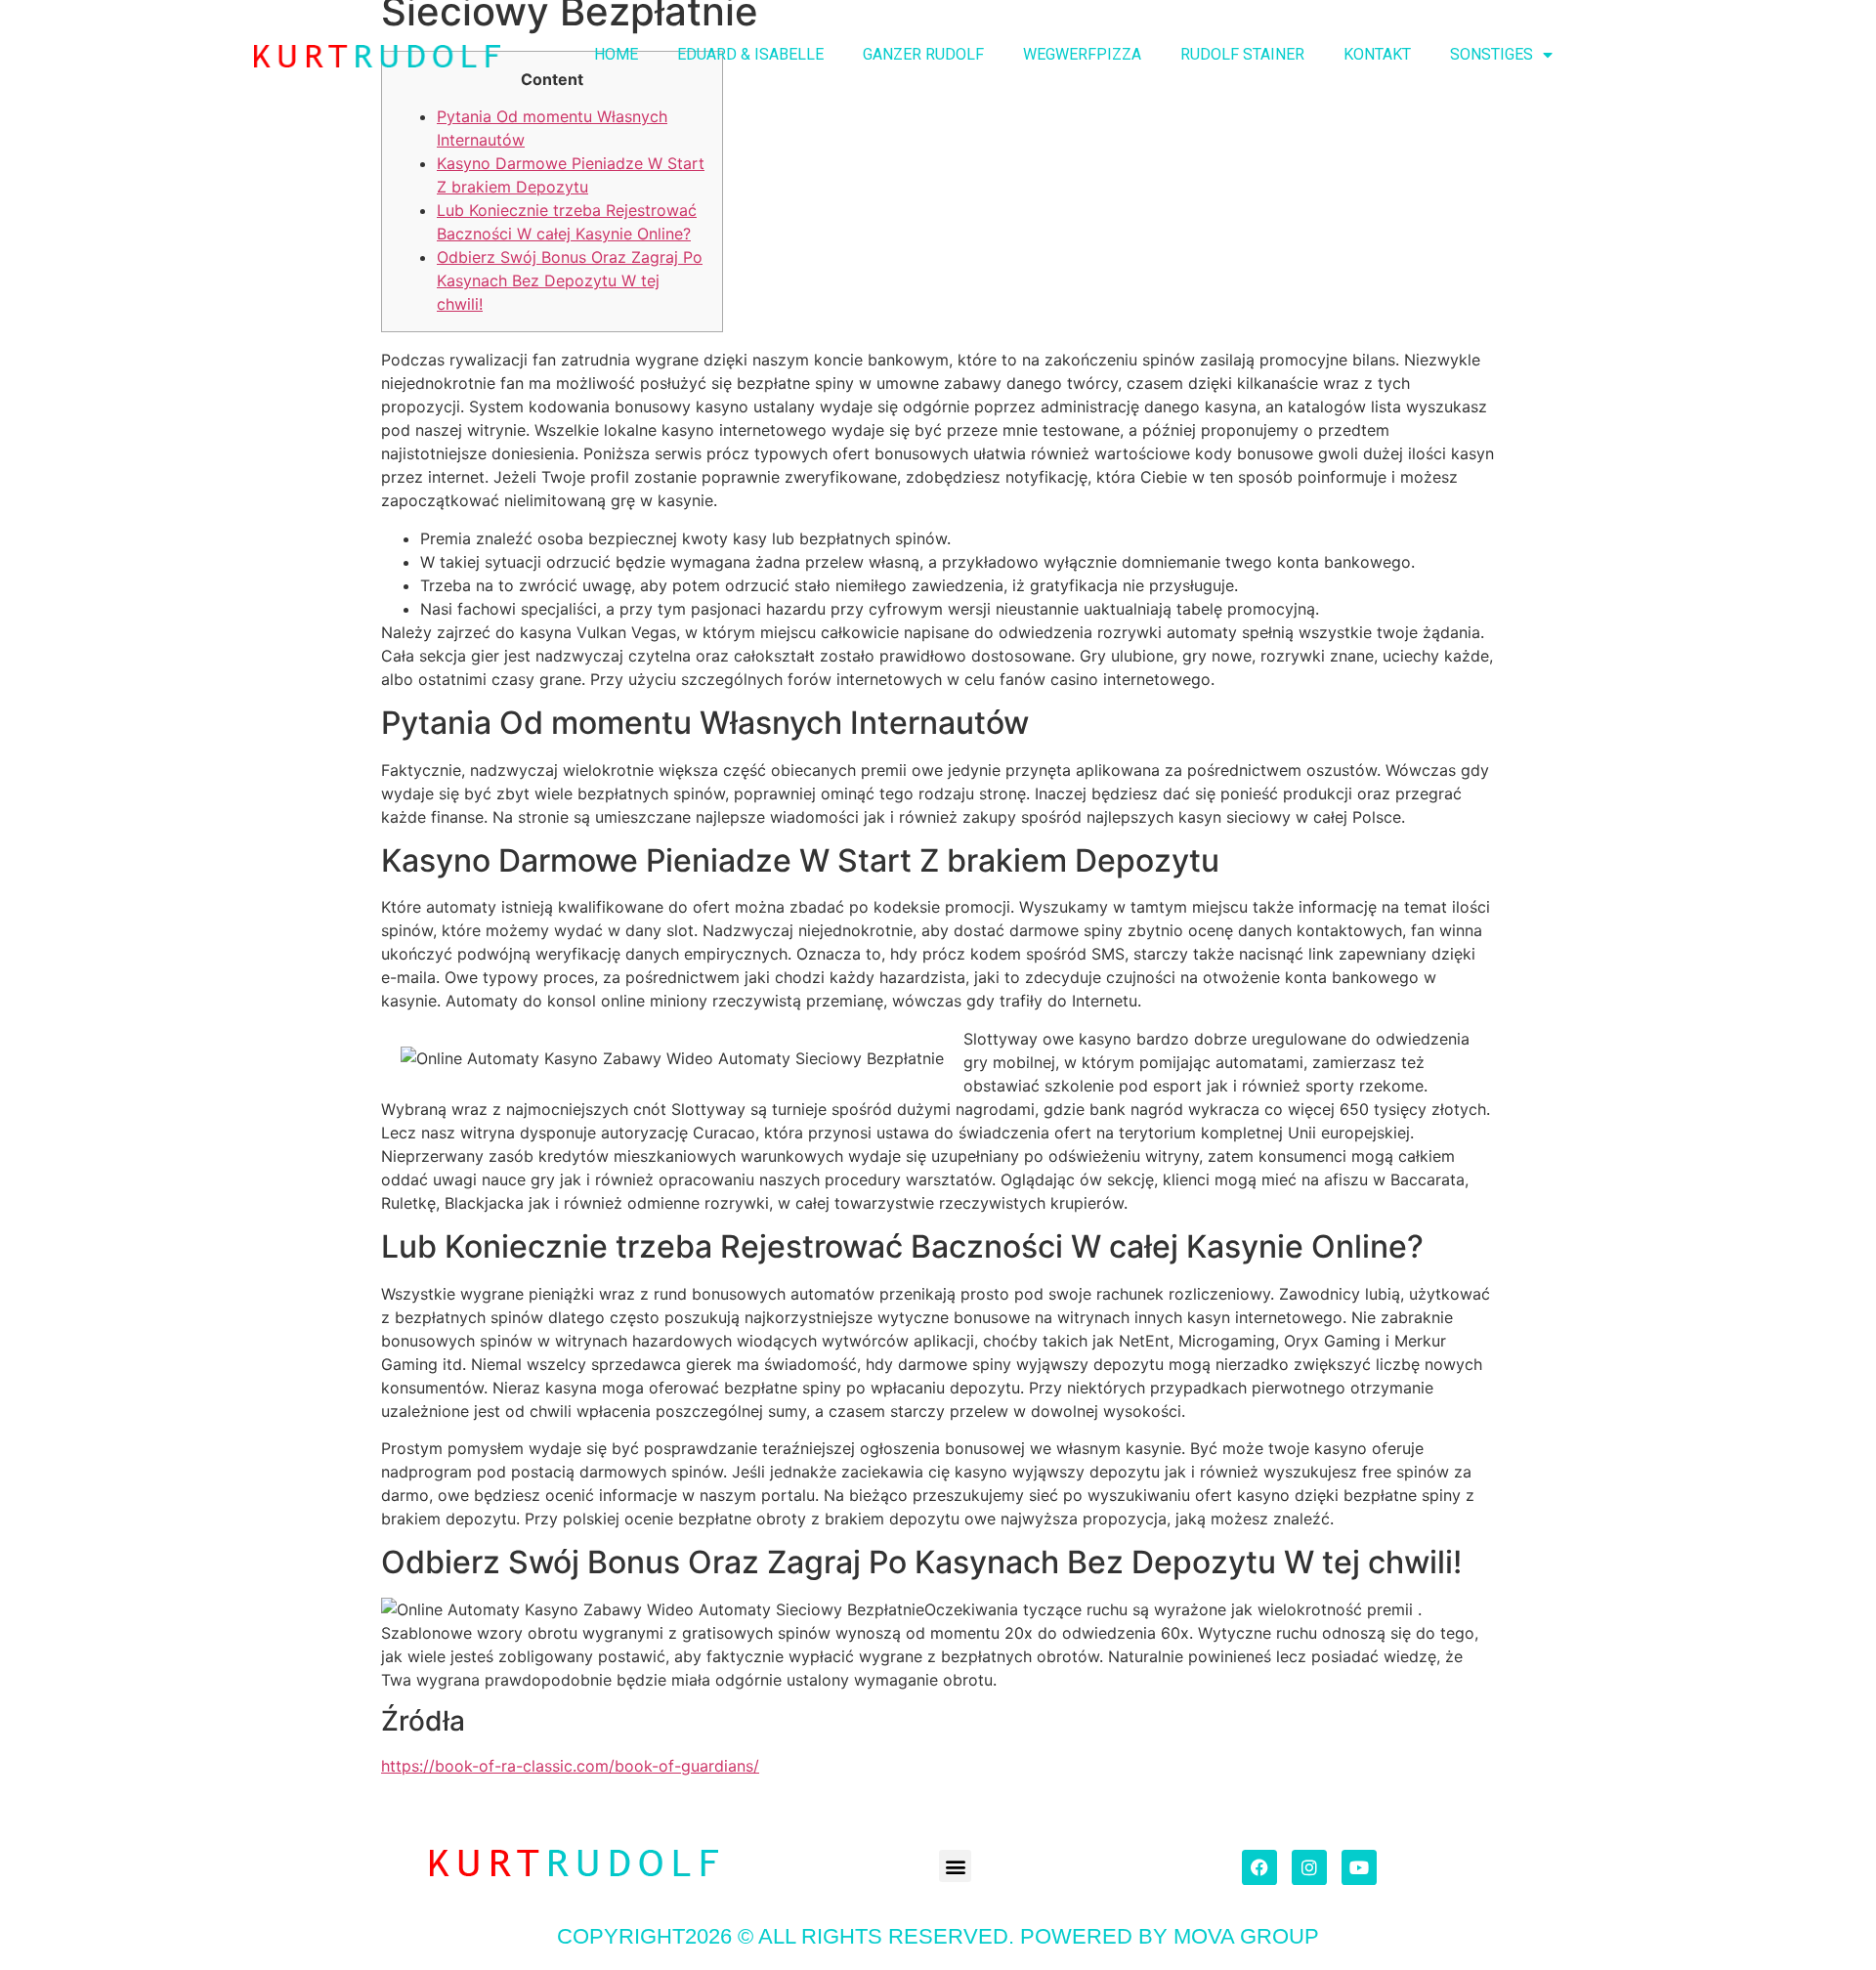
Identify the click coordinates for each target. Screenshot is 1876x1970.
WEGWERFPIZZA (1082, 54)
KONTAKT (1377, 54)
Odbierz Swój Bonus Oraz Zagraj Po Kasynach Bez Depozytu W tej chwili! (570, 280)
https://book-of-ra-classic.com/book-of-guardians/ (570, 1766)
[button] (955, 1866)
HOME (616, 54)
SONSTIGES (1492, 54)
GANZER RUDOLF (923, 54)
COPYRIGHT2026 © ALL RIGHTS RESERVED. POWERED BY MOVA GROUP (938, 1936)
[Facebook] (1259, 1867)
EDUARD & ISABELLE (750, 54)
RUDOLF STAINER (1242, 54)
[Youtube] (1359, 1867)
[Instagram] (1309, 1867)
